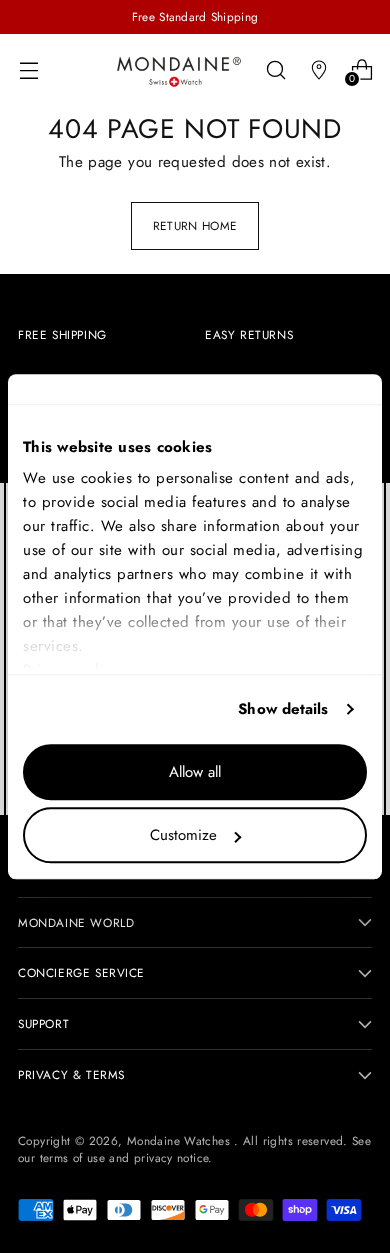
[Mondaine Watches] (179, 71)
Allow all (195, 772)
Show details (283, 709)
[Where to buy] (318, 69)
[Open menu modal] (28, 69)
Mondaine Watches (180, 1140)
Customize (183, 835)
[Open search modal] (275, 69)
